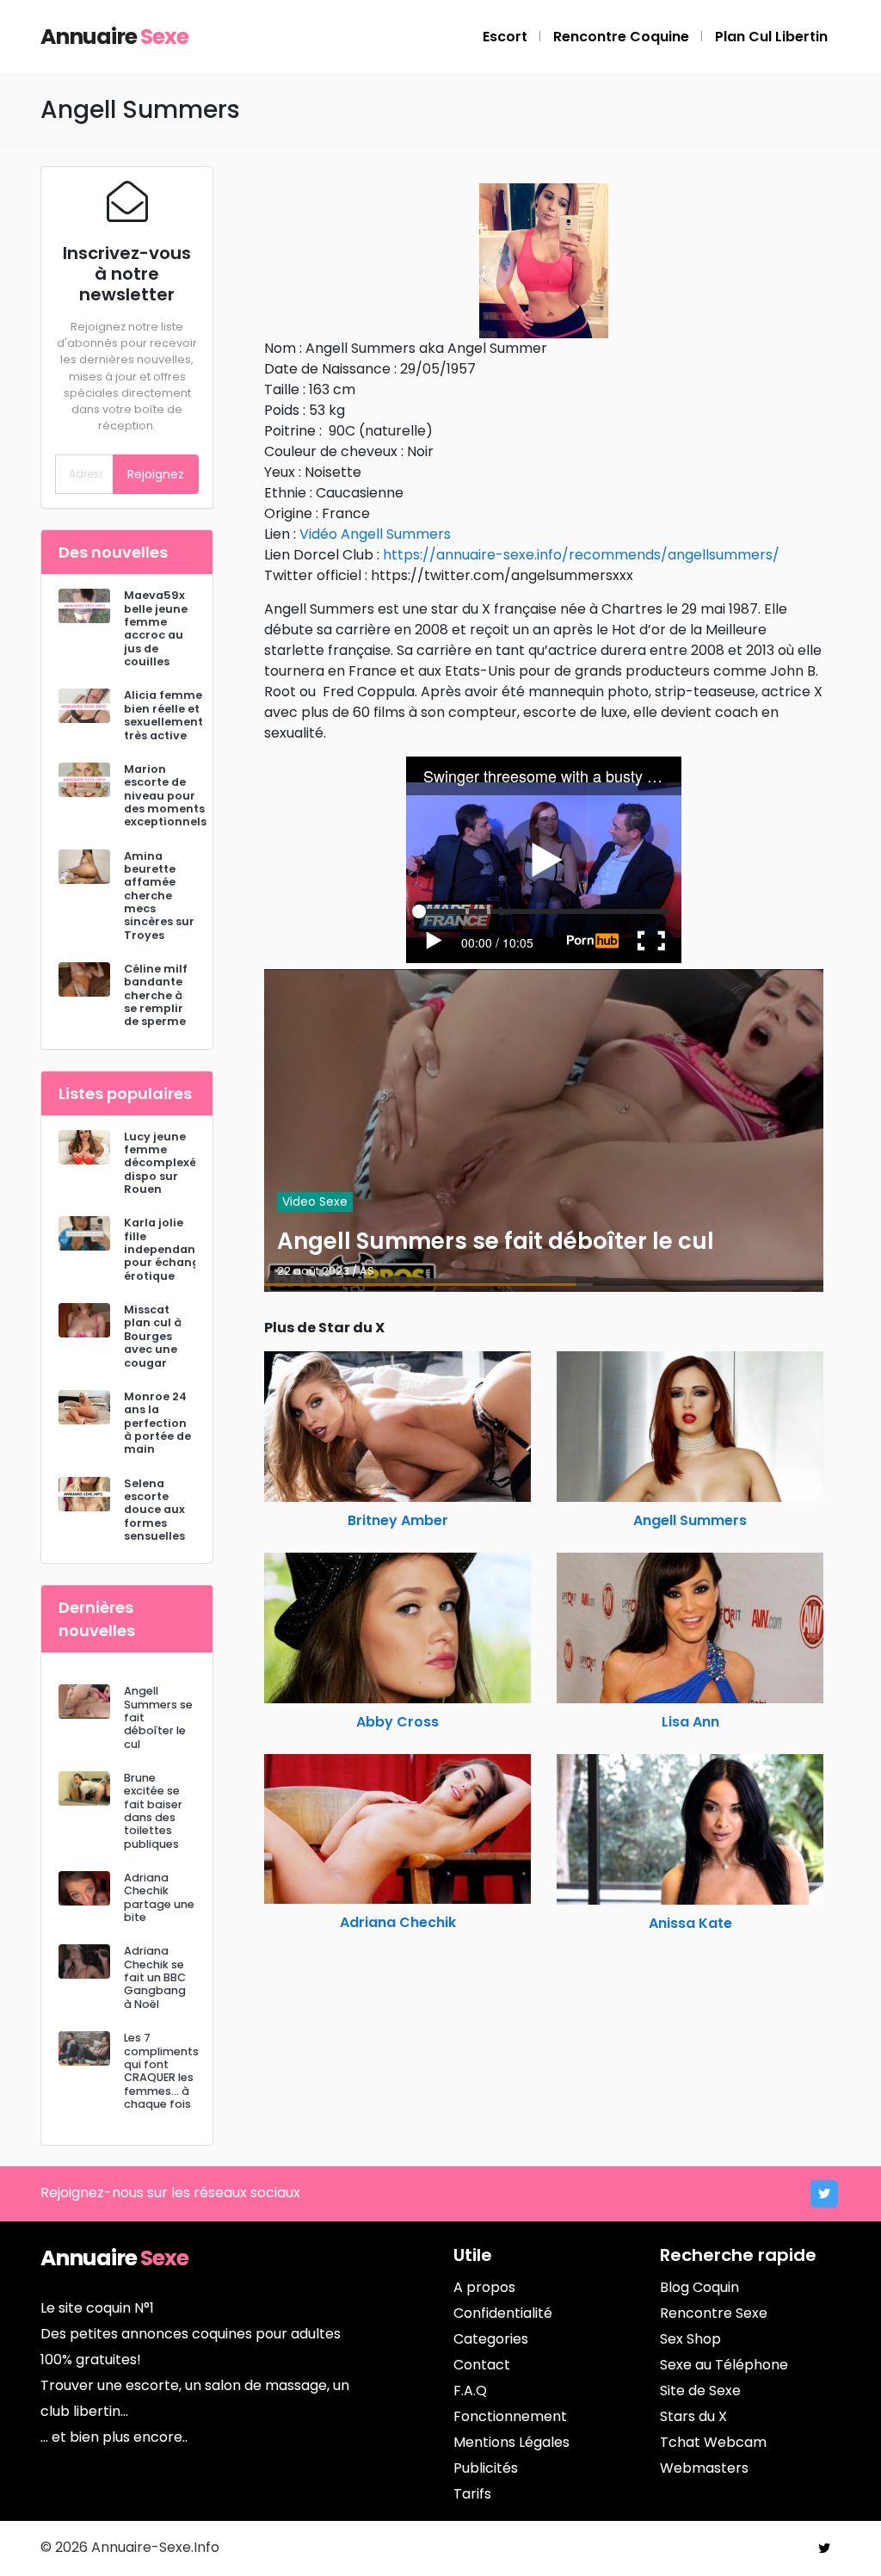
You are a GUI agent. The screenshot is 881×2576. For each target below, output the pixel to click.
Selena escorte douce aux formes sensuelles (154, 1510)
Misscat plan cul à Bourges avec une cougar (153, 1336)
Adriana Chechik (398, 1922)
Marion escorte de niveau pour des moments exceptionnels (165, 795)
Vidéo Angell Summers (375, 534)
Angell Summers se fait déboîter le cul (496, 1242)
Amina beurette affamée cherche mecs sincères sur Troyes (159, 896)
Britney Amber (398, 1520)
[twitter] (824, 2194)
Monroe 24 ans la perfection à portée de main (157, 1423)
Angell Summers (690, 1520)
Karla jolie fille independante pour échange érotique (166, 1249)
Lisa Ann (690, 1722)
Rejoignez (156, 474)
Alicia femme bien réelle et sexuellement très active (163, 715)
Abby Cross (397, 1722)
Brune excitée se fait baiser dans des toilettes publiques (153, 1811)
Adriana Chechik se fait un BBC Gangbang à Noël (155, 1977)
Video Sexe (315, 1202)
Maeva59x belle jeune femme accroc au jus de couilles (156, 628)
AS (367, 1271)
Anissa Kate (690, 1923)
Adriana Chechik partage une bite (159, 1897)
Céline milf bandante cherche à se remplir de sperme (156, 995)
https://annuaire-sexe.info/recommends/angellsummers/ (581, 555)
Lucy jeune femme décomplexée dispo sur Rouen (163, 1163)
